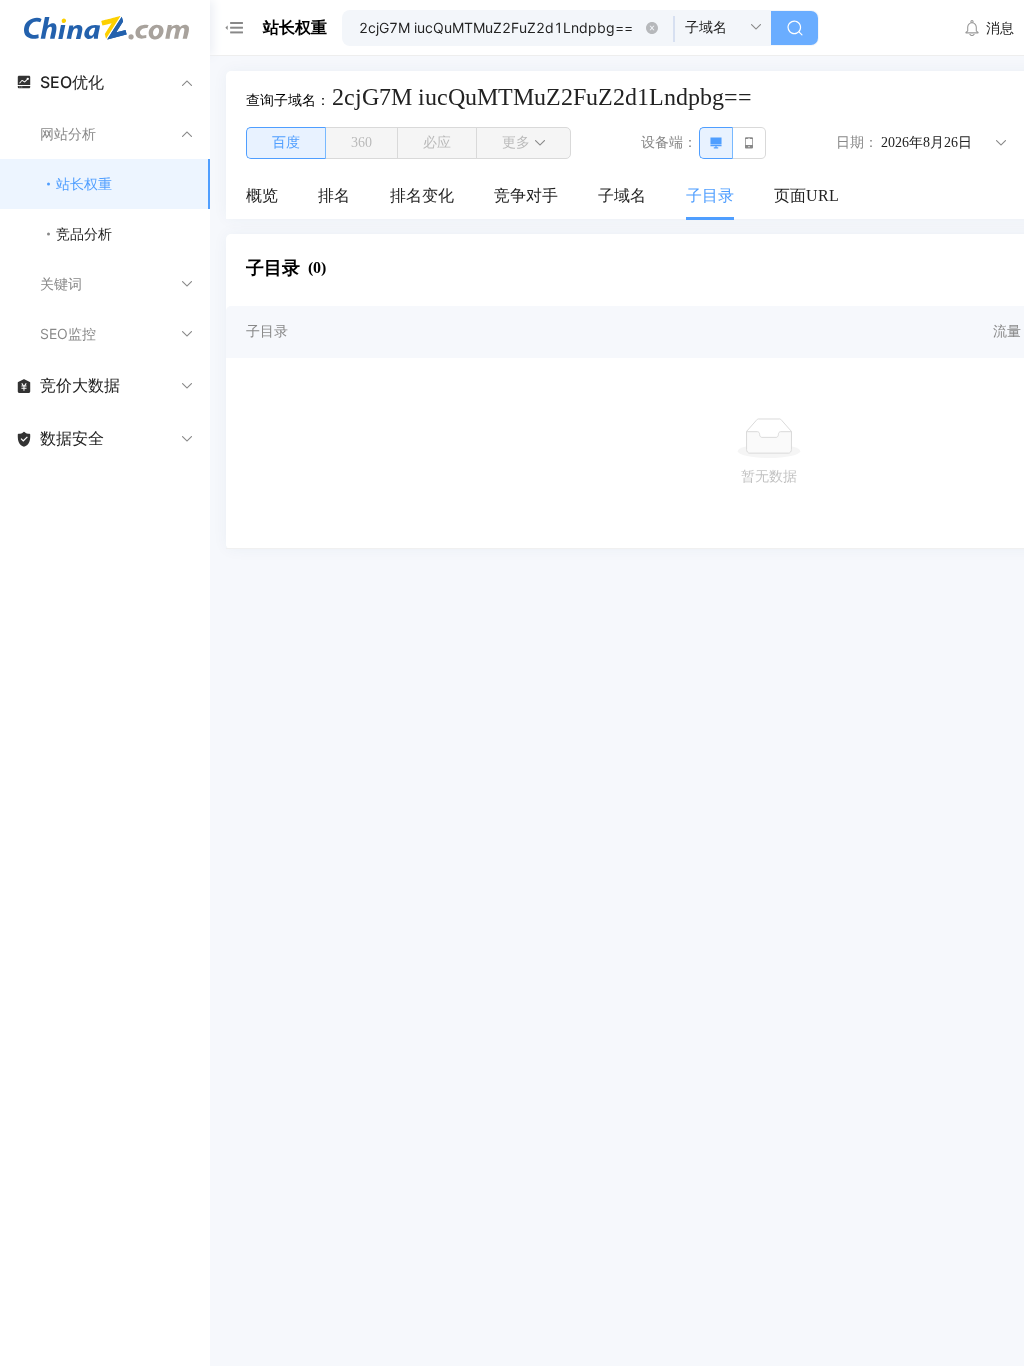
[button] (652, 28)
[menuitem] (262, 197)
